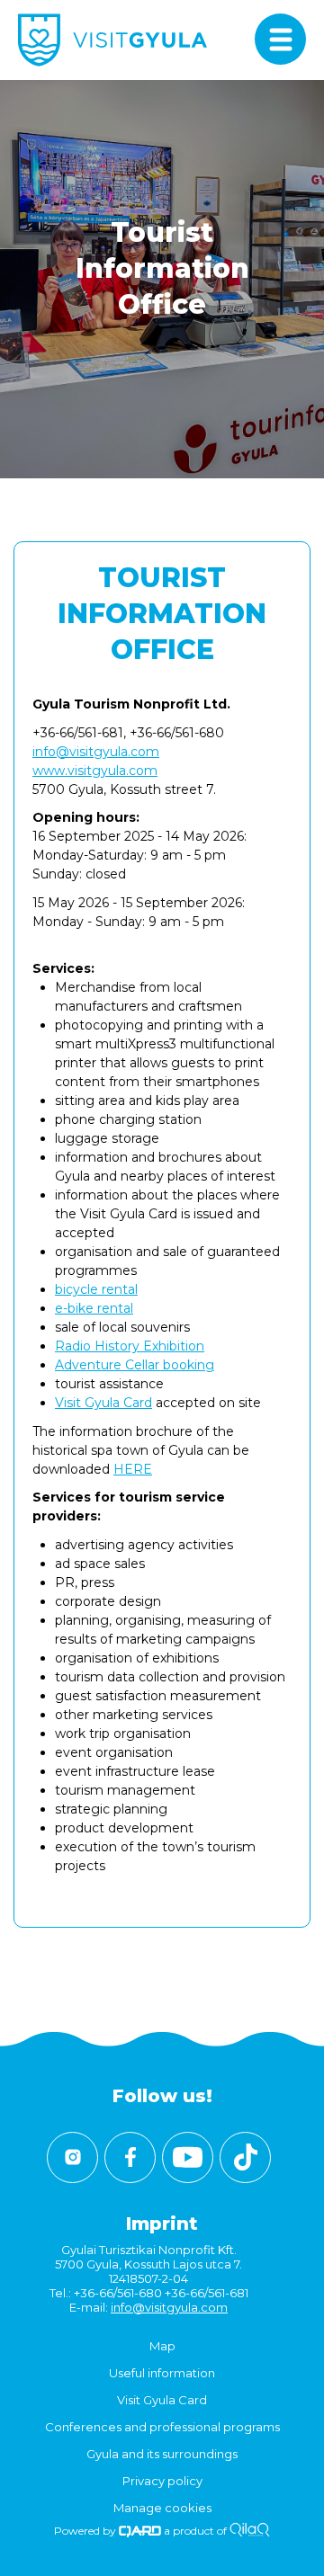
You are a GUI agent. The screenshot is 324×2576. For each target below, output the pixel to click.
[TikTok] (245, 2157)
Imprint (162, 2224)
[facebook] (130, 2157)
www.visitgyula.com (95, 771)
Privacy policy (162, 2481)
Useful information (162, 2373)
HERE (133, 1469)
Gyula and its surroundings (162, 2454)
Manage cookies (162, 2508)
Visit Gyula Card (103, 1403)
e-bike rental (94, 1308)
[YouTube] (188, 2157)
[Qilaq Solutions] (250, 2531)
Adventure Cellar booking (135, 1365)
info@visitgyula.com (96, 752)
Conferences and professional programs (162, 2427)
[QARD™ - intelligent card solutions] (140, 2531)
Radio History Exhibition (130, 1346)
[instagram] (72, 2157)
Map (162, 2346)
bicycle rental (96, 1289)
